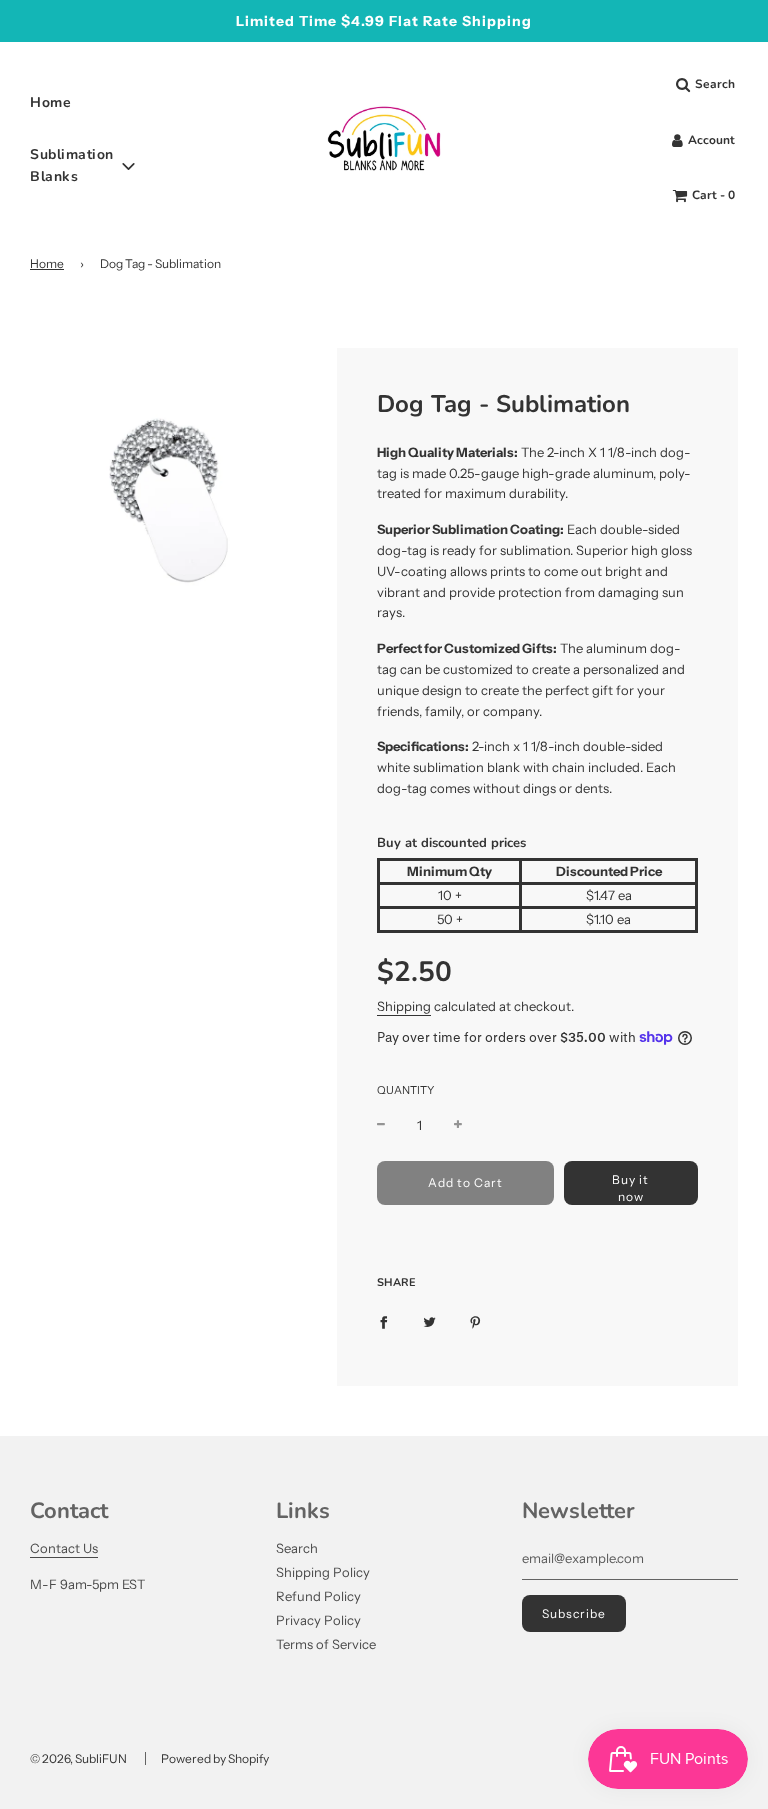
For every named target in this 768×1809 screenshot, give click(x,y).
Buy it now (630, 1188)
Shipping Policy (323, 1572)
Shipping (404, 1006)
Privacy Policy (318, 1620)
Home (50, 102)
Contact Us (64, 1548)
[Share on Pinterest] (475, 1321)
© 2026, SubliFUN (78, 1758)
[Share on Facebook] (383, 1321)
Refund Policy (318, 1596)
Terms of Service (326, 1644)
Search (297, 1548)
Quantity (405, 1090)
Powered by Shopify (215, 1758)
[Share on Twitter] (429, 1321)
